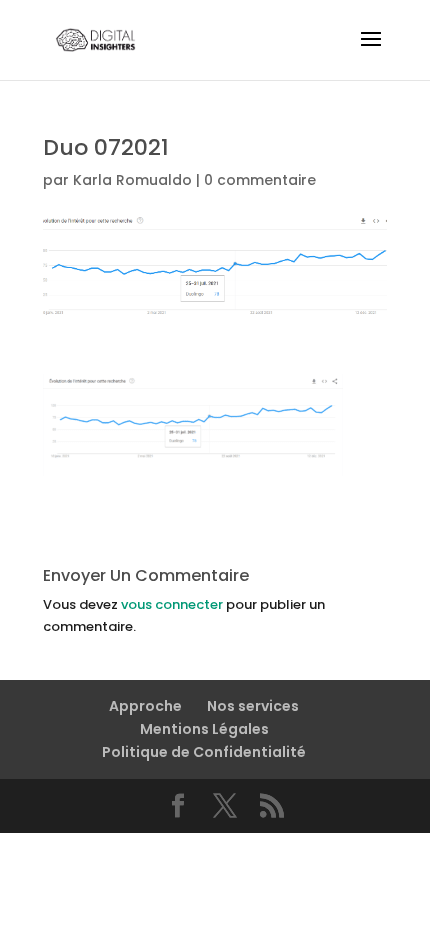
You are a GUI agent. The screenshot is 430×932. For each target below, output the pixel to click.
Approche (145, 706)
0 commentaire (260, 180)
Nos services (253, 706)
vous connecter (172, 604)
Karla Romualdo (132, 180)
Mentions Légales (204, 729)
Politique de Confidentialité (204, 752)
